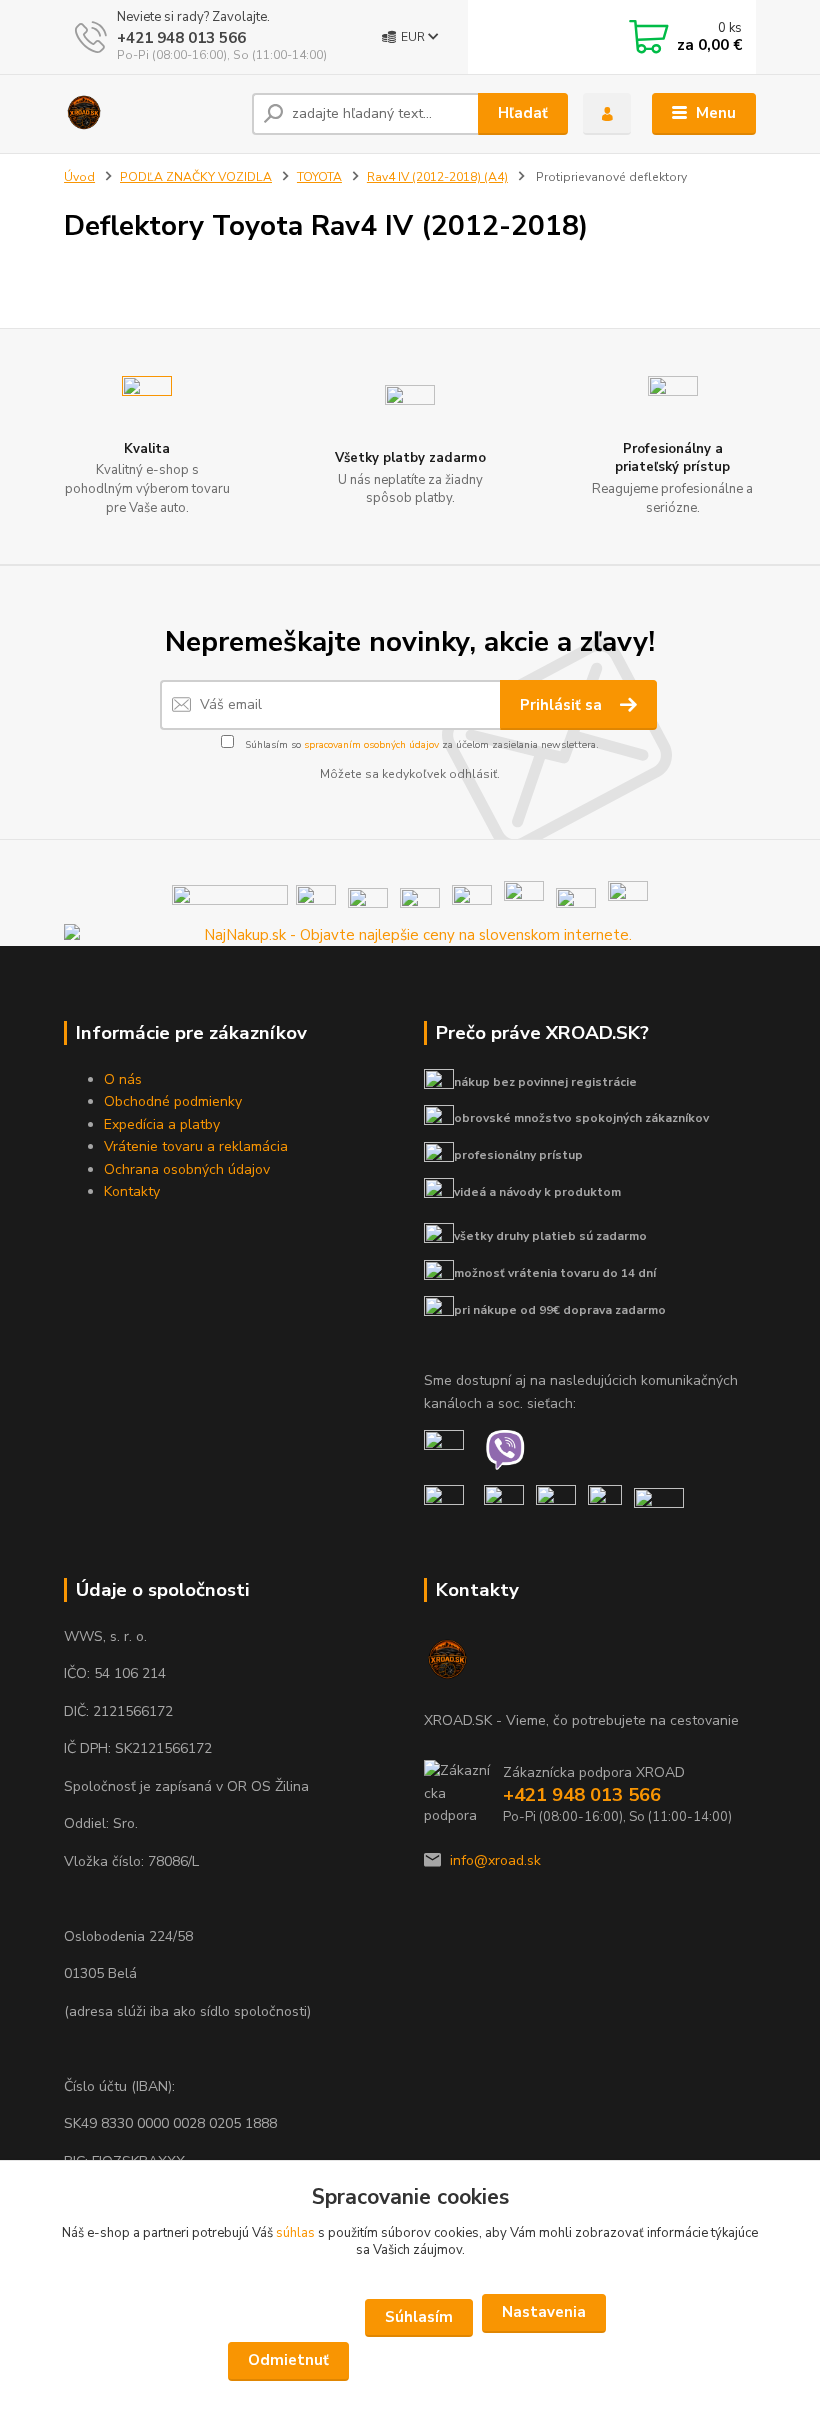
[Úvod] (150, 114)
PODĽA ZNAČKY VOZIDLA (196, 177)
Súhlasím (419, 2317)
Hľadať (523, 113)
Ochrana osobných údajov (187, 1169)
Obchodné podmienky (173, 1101)
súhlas (295, 2233)
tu (409, 2361)
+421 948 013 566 (181, 38)
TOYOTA (319, 177)
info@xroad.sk (495, 1860)
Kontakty (132, 1191)
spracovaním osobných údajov (371, 745)
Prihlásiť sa (563, 705)
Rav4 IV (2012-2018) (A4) (437, 177)
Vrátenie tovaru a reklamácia (196, 1146)
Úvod (79, 177)
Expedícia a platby (162, 1124)
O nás (123, 1079)
